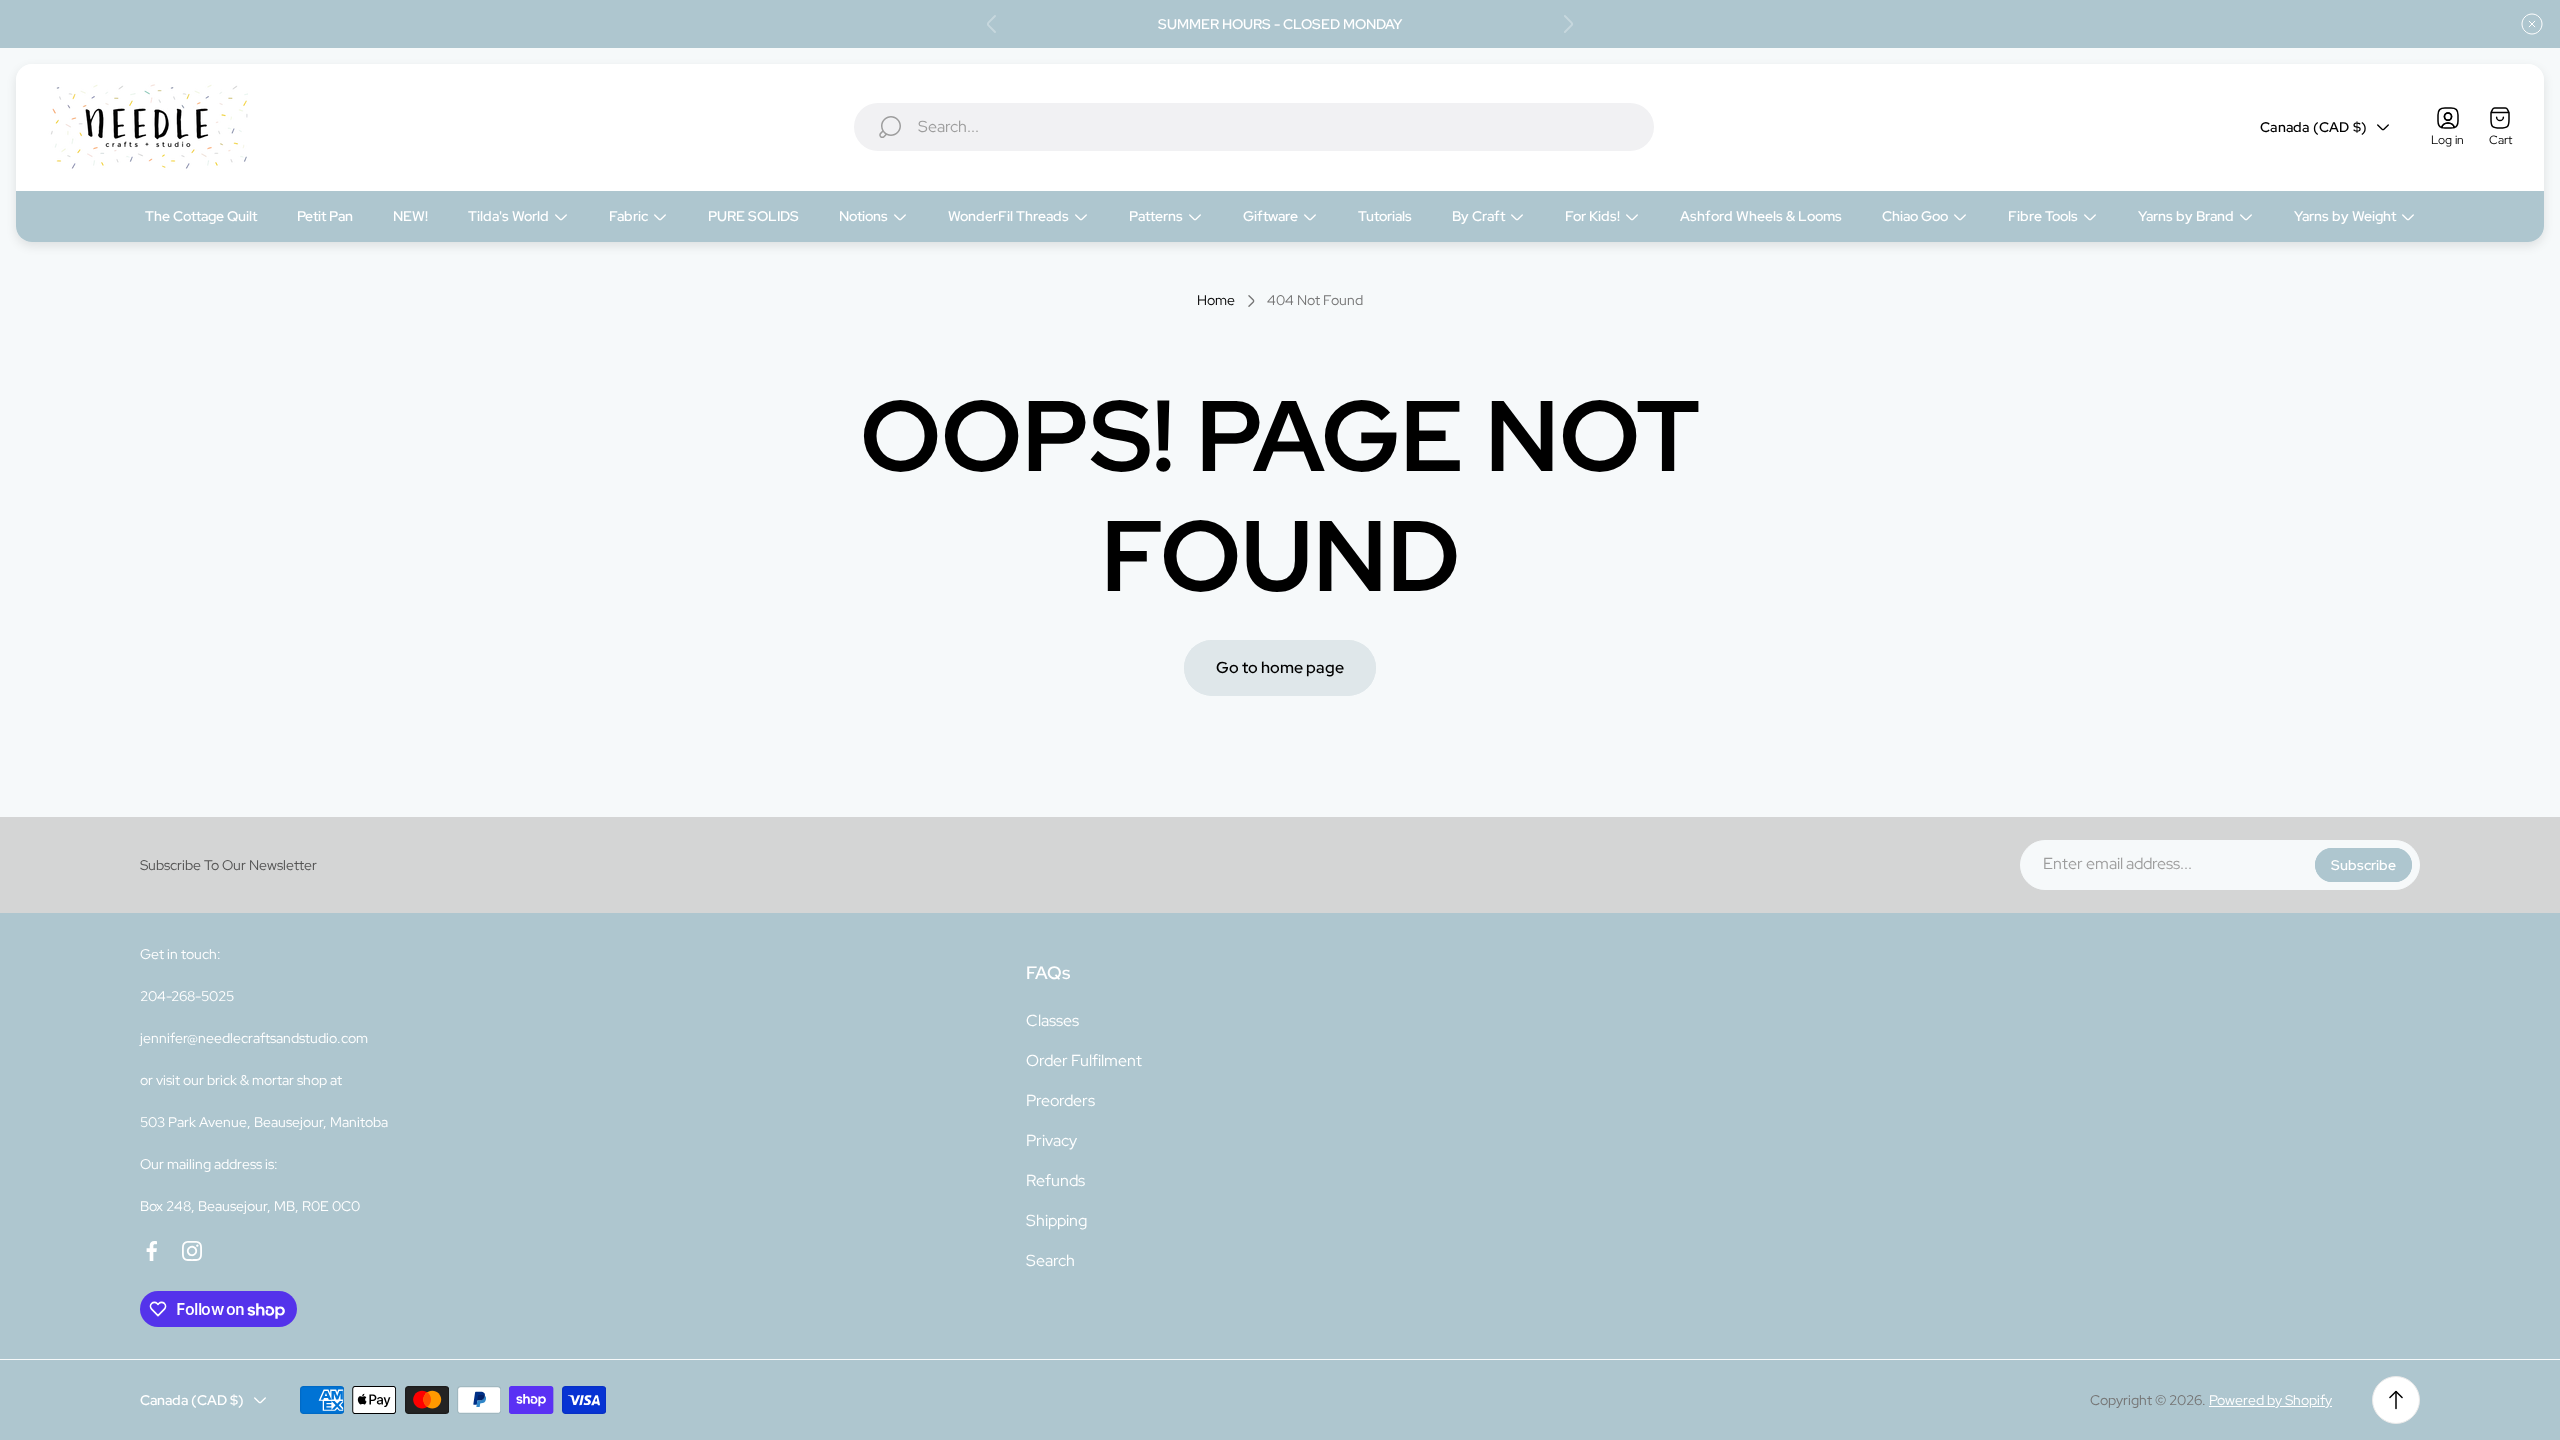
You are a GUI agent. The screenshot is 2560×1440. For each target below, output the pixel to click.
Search (1050, 1260)
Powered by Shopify (2270, 1400)
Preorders (1060, 1100)
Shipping (1056, 1220)
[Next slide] (1568, 24)
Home (1216, 300)
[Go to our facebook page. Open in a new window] (152, 1251)
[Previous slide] (992, 24)
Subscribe (2363, 865)
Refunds (1055, 1180)
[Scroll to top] (2396, 1400)
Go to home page (1280, 667)
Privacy (1051, 1140)
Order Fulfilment (1084, 1060)
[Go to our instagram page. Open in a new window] (192, 1251)
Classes (1052, 1020)
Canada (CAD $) (2313, 127)
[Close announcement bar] (2532, 24)
